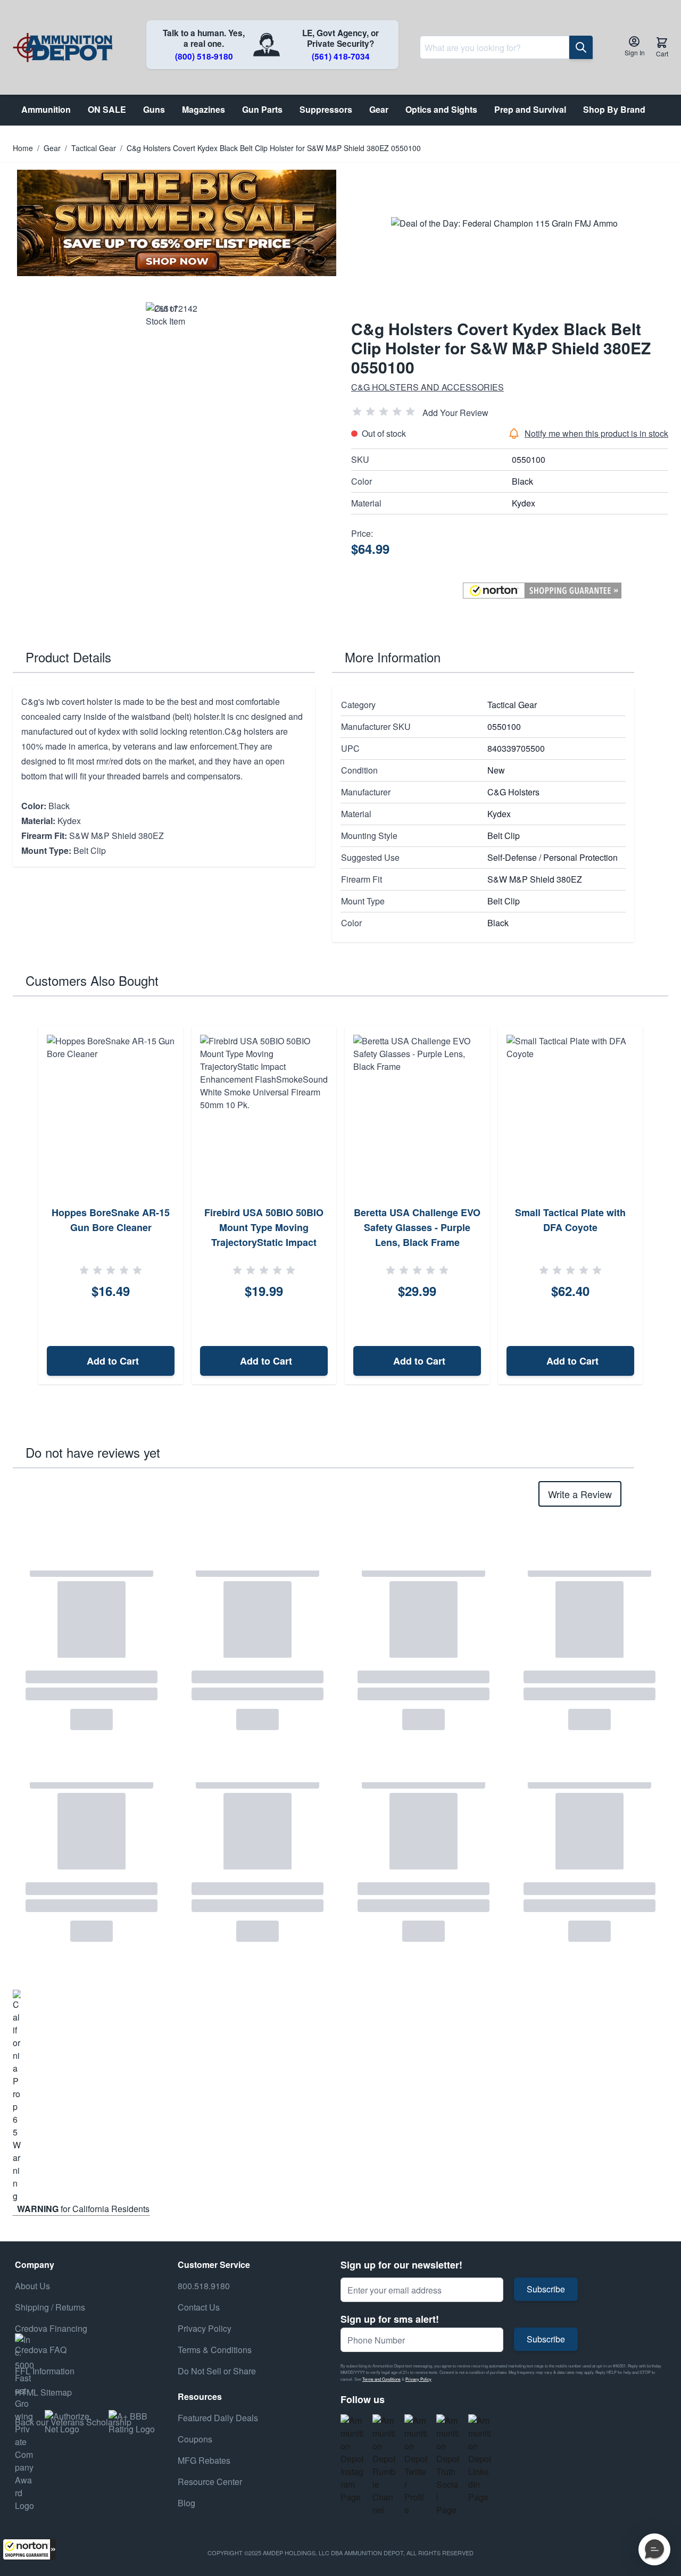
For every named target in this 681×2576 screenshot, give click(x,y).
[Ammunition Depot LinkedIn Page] (480, 2459)
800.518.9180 (204, 2286)
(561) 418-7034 (341, 56)
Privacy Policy (418, 2379)
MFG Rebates (204, 2460)
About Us (32, 2286)
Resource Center (210, 2482)
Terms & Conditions (215, 2350)
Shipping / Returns (50, 2307)
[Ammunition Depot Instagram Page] (352, 2459)
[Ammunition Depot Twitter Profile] (416, 2465)
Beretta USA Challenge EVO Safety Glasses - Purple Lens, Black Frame (417, 1227)
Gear (52, 148)
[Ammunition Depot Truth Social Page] (448, 2465)
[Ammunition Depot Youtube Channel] (384, 2465)
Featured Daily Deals (218, 2418)
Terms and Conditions (381, 2379)
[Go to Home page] (63, 48)
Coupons (195, 2439)
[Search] (581, 47)
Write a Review (580, 1494)
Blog (186, 2503)
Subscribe (546, 2289)
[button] (29, 2549)
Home (23, 148)
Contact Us (199, 2307)
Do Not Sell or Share (217, 2371)
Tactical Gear (94, 148)
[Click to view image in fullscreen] (172, 328)
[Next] (657, 1206)
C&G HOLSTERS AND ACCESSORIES (427, 387)
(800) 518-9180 (204, 56)
